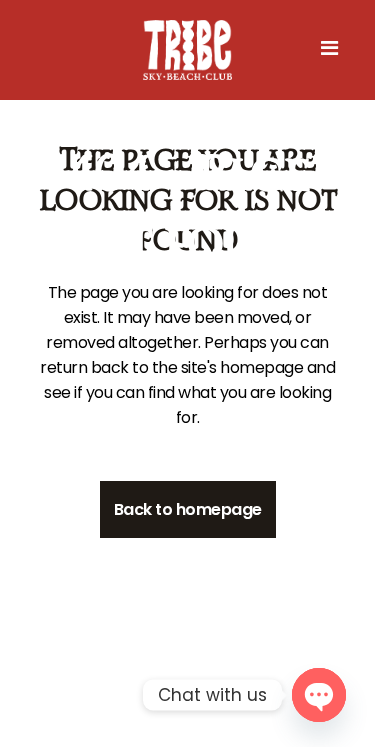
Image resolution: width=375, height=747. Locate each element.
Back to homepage (188, 509)
